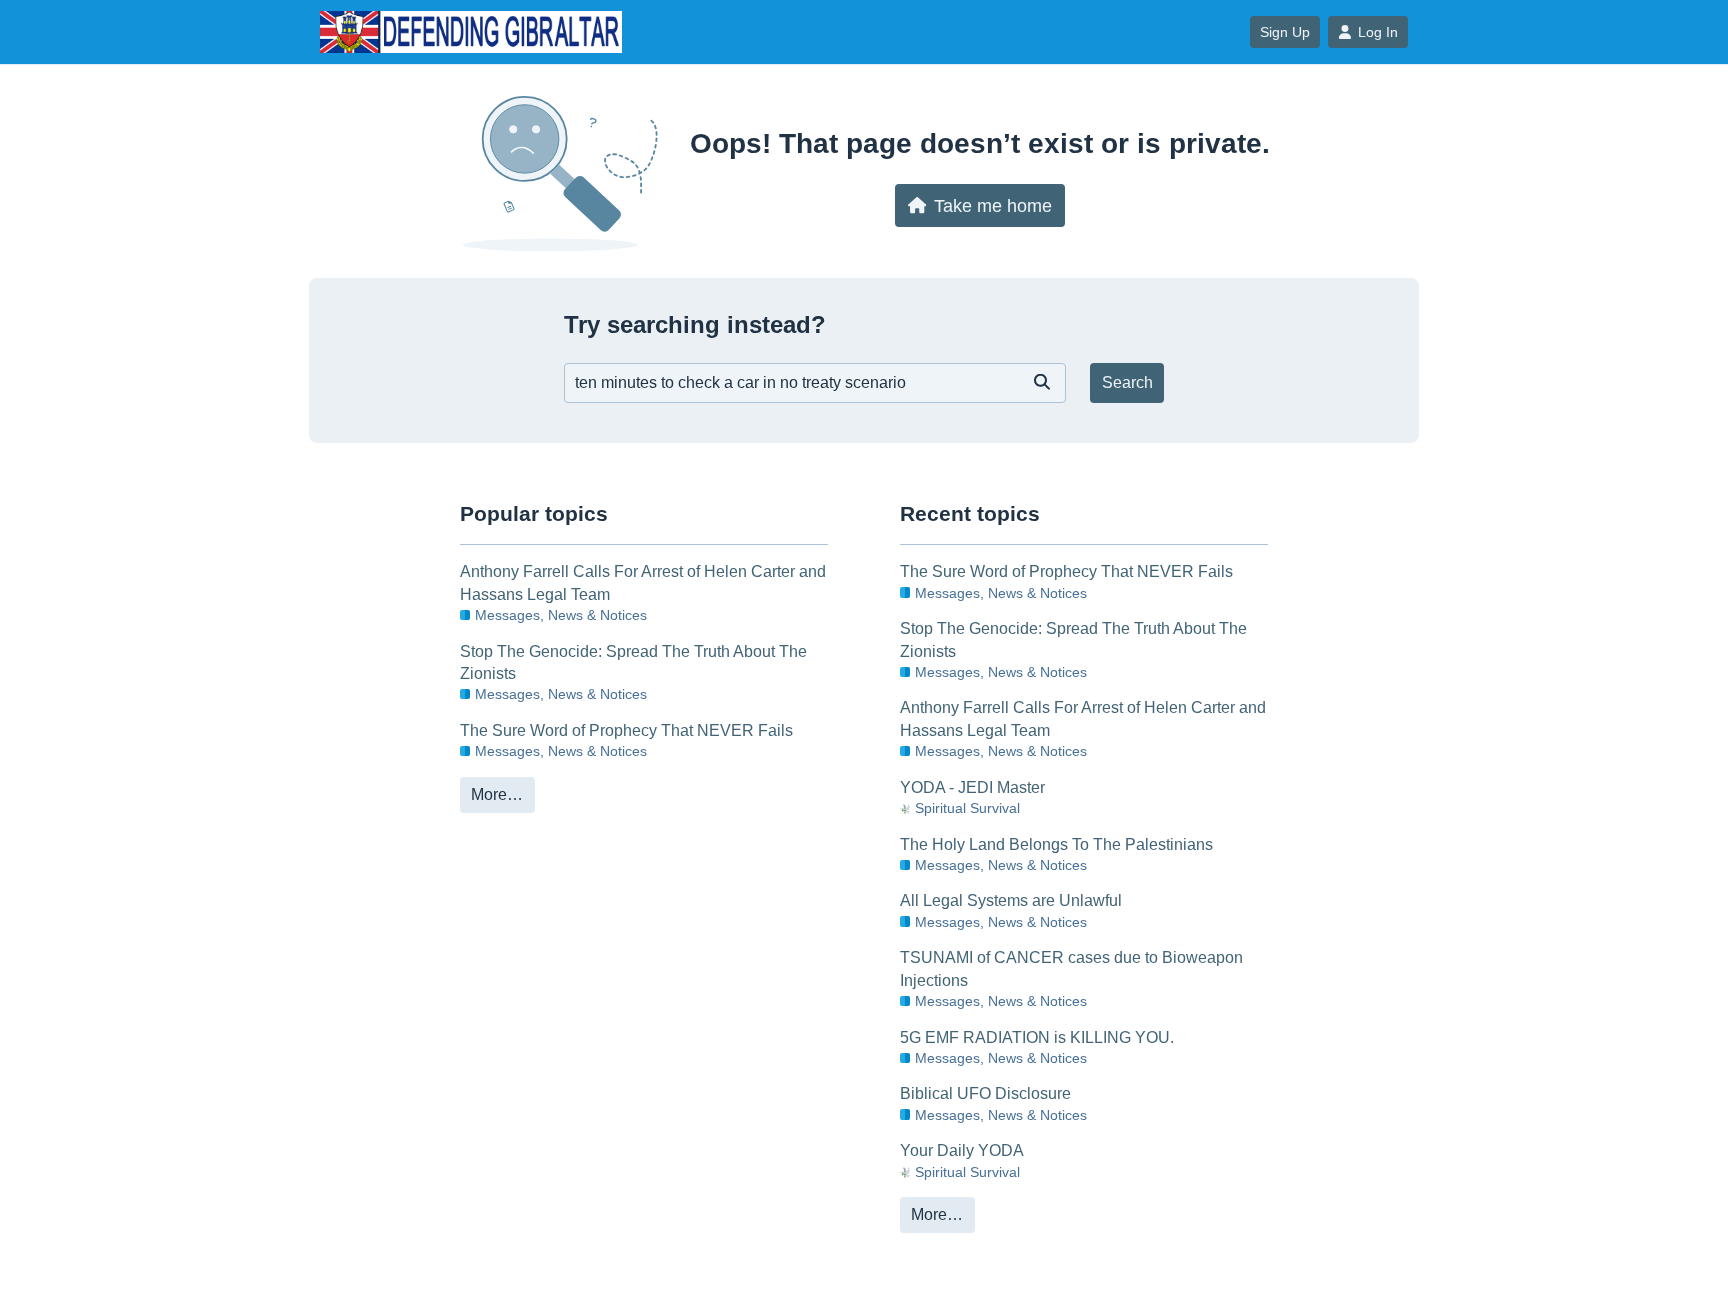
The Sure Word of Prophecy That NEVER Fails (626, 730)
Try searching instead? (695, 324)
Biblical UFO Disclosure (985, 1093)
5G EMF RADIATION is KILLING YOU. (1037, 1037)
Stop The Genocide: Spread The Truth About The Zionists (633, 662)
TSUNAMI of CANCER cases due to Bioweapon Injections (1071, 968)
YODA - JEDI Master (972, 787)
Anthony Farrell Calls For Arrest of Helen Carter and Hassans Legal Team (643, 582)
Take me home (993, 205)
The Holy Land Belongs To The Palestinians (1056, 844)
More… (497, 794)
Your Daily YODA (962, 1150)
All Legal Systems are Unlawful (1011, 900)
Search (1127, 382)
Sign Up (1285, 32)
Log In (1378, 32)
